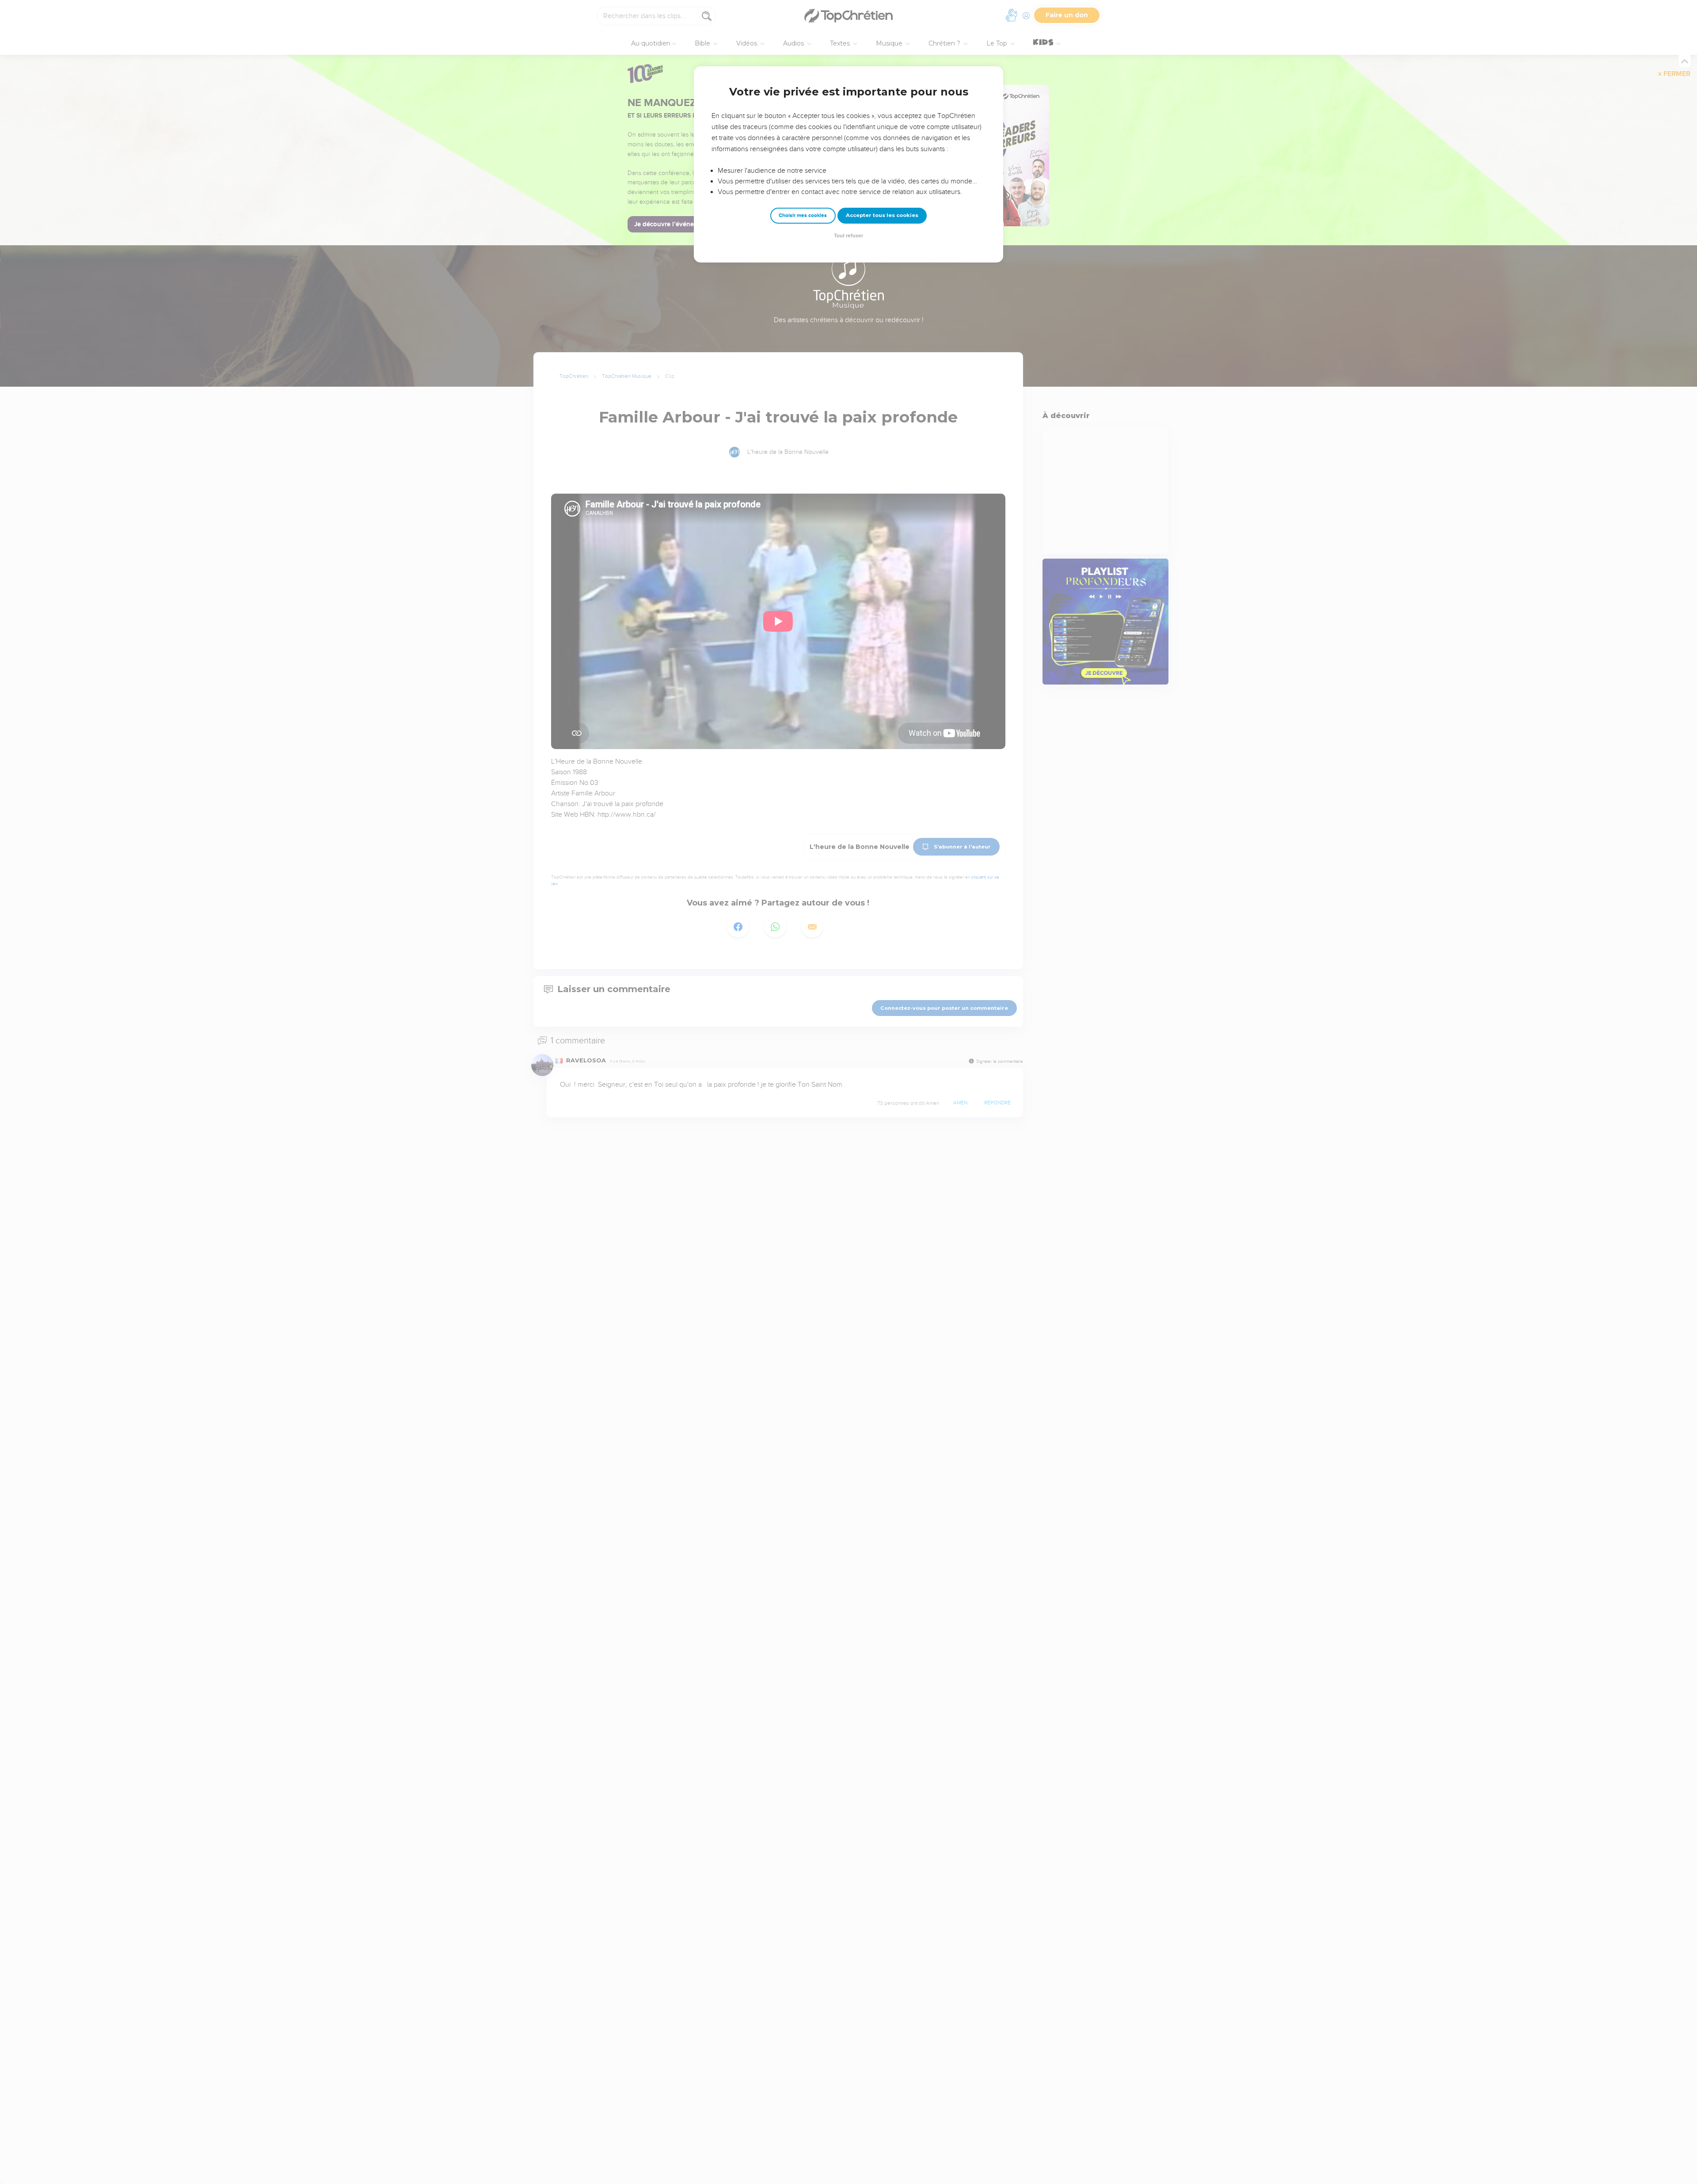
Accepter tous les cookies (882, 215)
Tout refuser (848, 236)
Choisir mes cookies (803, 215)
